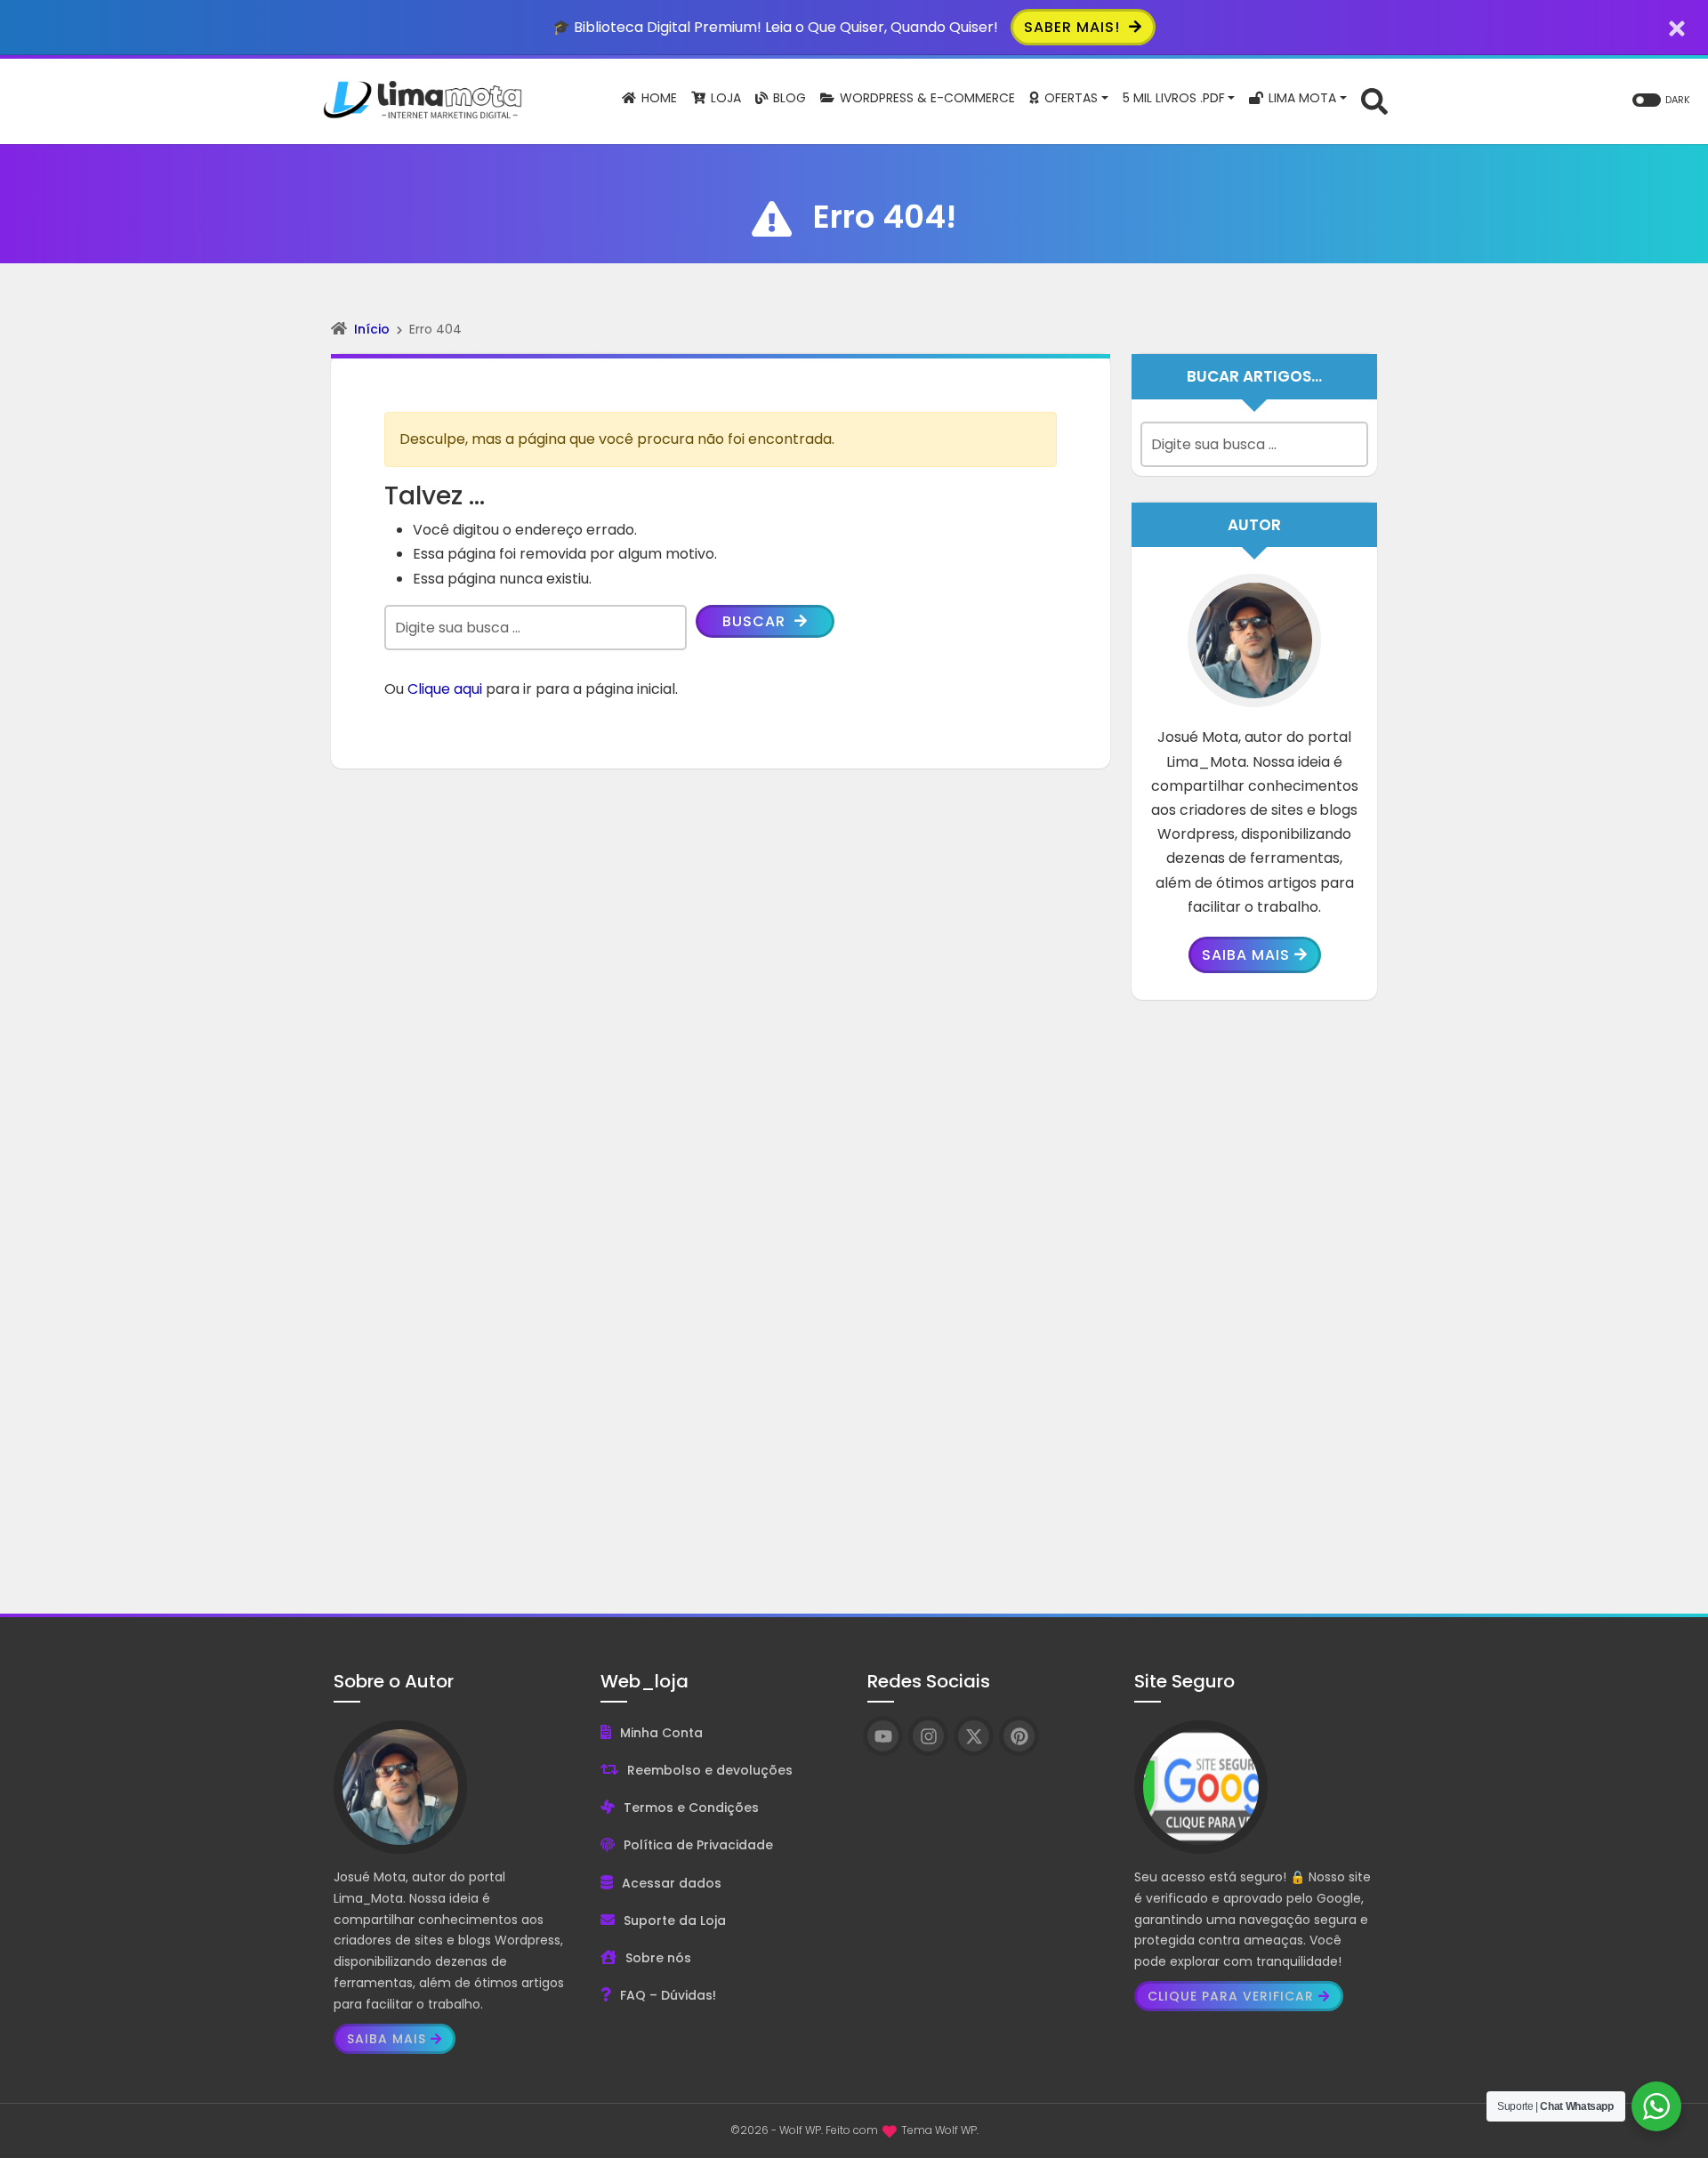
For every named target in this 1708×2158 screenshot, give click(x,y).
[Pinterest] (1019, 1736)
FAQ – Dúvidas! (668, 1995)
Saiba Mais (1246, 955)
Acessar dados (672, 1883)
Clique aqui (445, 689)
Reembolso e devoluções (710, 1770)
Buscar (756, 621)
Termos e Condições (691, 1808)
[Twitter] (974, 1736)
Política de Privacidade (698, 1845)
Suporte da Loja (675, 1920)
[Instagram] (928, 1736)
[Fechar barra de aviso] (1677, 27)
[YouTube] (883, 1736)
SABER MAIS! (1074, 27)
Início (372, 329)
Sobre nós (658, 1958)
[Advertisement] (1254, 1293)
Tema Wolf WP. (940, 2130)
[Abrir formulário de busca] (1374, 100)
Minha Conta (661, 1733)
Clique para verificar (1231, 1996)
